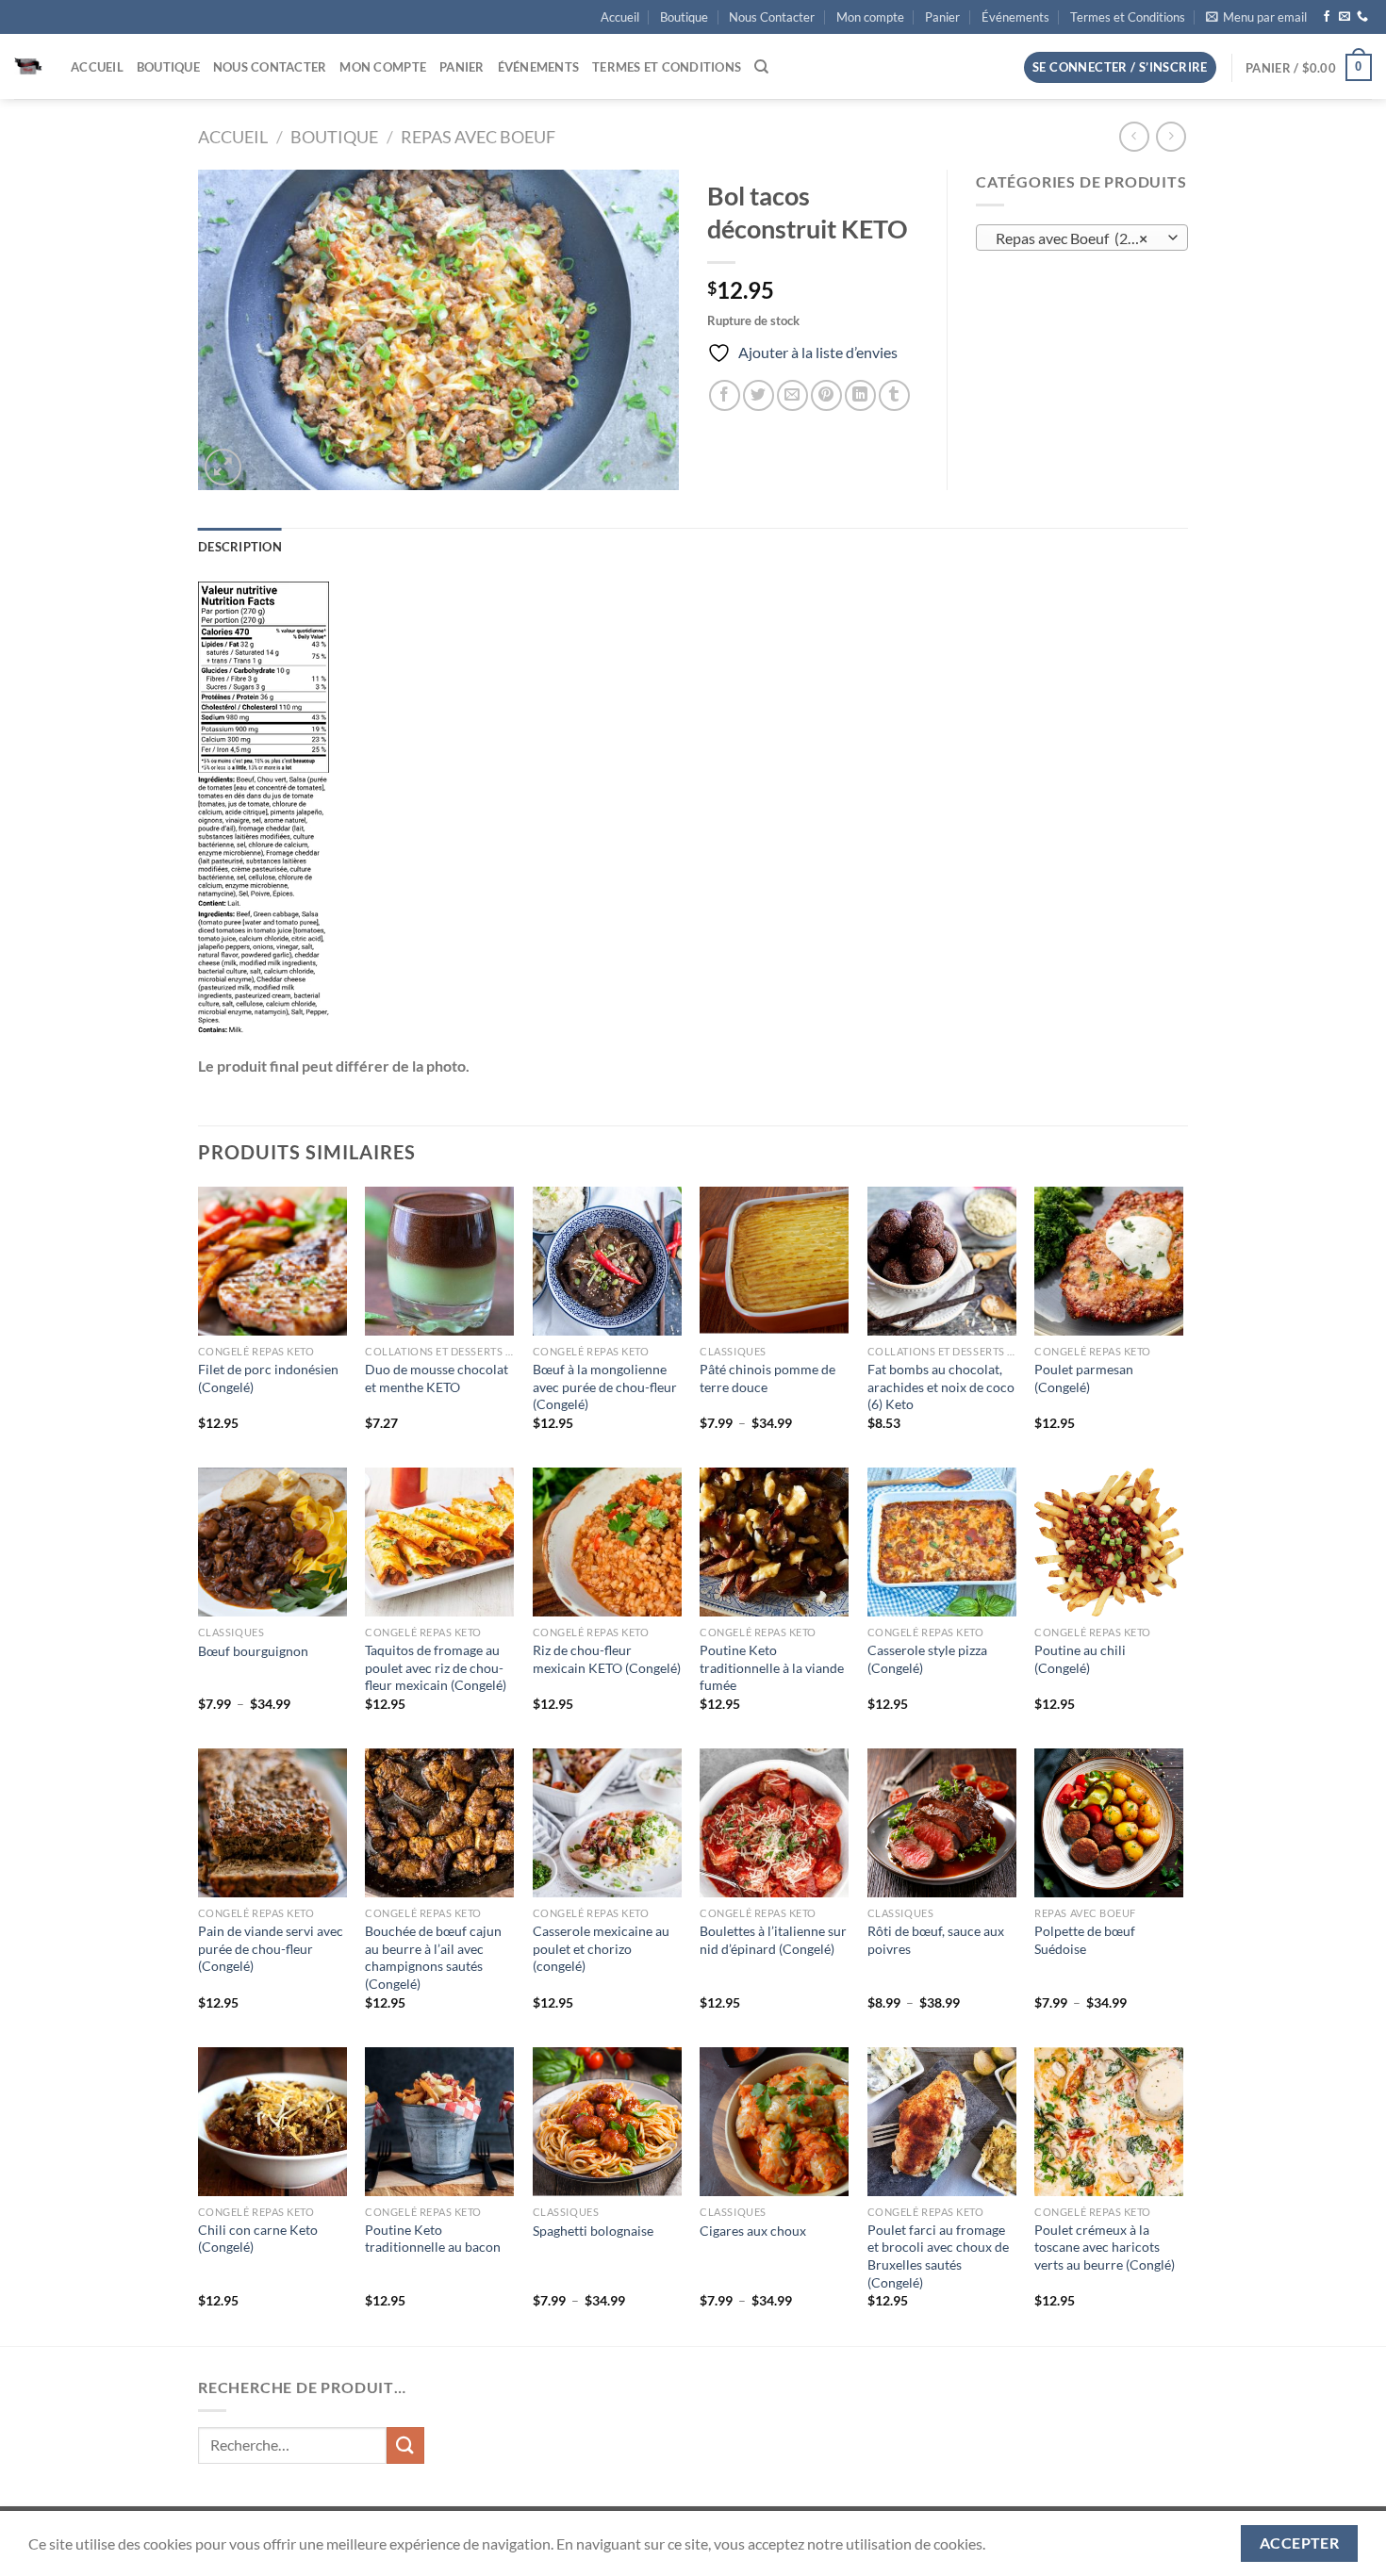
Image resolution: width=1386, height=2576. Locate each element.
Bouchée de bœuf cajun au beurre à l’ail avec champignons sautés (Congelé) (433, 1957)
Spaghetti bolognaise (593, 2231)
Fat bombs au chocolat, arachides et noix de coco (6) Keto (941, 1386)
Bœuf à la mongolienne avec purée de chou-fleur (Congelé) (605, 1386)
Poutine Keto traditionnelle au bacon (433, 2239)
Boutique (684, 17)
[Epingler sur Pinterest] (826, 395)
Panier (942, 17)
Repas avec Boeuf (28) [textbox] (1072, 238)
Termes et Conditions (1128, 17)
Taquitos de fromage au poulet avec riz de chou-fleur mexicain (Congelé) (436, 1667)
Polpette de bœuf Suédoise (1085, 1940)
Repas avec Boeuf (478, 137)
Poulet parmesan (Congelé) (1084, 1378)
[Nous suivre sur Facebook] (1327, 17)
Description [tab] (240, 547)
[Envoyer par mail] (792, 395)
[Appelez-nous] (1362, 17)
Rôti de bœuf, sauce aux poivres (936, 1940)
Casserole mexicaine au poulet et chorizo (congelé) (601, 1948)
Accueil (620, 17)
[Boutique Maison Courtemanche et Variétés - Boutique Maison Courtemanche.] (28, 67)
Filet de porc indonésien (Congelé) (268, 1378)
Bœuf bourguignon (253, 1651)
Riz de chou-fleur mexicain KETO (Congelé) (607, 1659)
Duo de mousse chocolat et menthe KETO (437, 1378)
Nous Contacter (772, 17)
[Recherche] (761, 67)
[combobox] (1082, 238)
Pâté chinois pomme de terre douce (767, 1378)
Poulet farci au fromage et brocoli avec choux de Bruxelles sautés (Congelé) (938, 2256)
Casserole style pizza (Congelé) (927, 1659)
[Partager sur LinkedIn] (860, 395)
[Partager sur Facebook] (725, 395)
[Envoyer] (405, 2445)
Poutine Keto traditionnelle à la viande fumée (772, 1667)
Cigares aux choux (753, 2231)
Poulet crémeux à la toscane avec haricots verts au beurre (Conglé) (1105, 2247)
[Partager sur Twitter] (759, 395)
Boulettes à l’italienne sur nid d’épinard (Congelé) (773, 1940)
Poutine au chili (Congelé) (1080, 1659)
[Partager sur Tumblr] (894, 395)
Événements (1015, 17)
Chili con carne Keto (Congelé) (258, 2239)
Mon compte (870, 17)
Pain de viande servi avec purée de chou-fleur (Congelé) (271, 1948)
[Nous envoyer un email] (1345, 17)
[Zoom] (223, 467)
